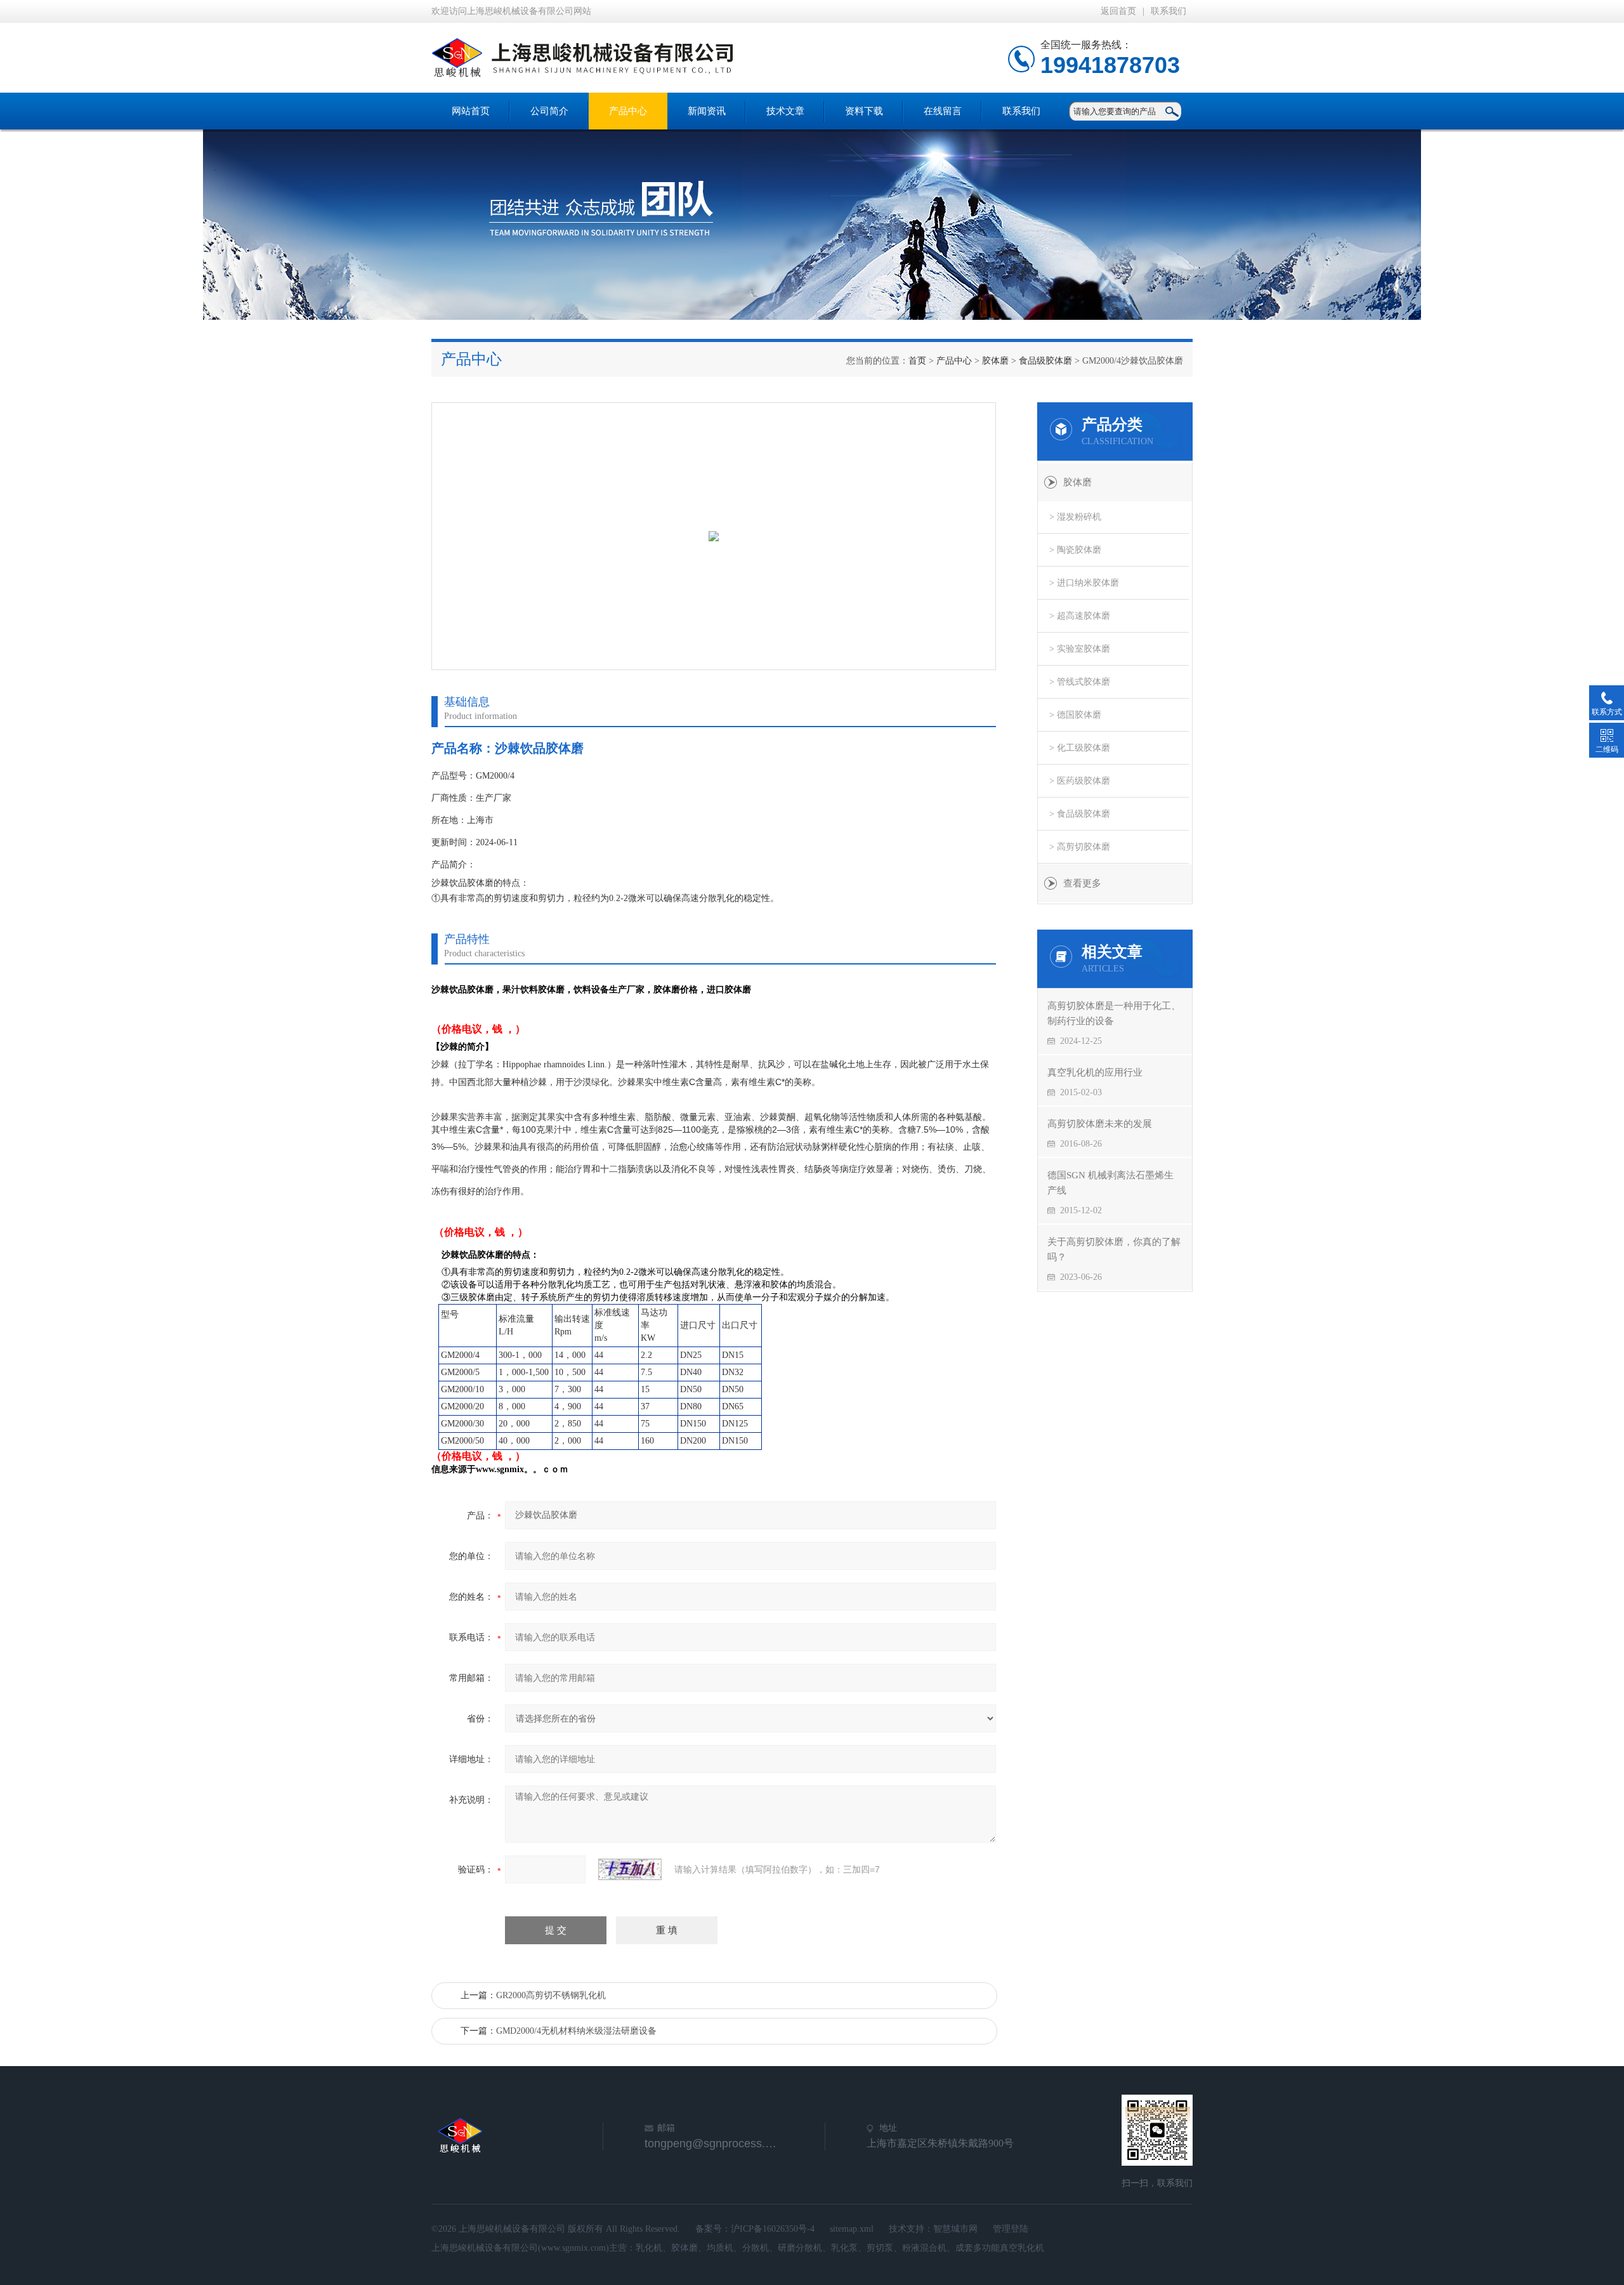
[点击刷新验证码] (630, 1869)
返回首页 (1118, 11)
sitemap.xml (852, 2229)
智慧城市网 (955, 2229)
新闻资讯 (707, 111)
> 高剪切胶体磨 (1080, 847)
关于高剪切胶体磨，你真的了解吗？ (1114, 1249)
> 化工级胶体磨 (1080, 748)
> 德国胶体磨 (1075, 715)
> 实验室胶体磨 (1080, 649)
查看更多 (1082, 883)
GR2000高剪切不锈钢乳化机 (551, 1995)
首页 (917, 361)
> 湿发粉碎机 (1075, 517)
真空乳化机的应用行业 (1095, 1072)
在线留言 (943, 111)
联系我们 (1169, 11)
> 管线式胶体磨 (1080, 682)
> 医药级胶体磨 (1080, 781)
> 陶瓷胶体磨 (1075, 550)
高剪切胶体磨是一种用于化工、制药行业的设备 (1114, 1013)
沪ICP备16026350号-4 (773, 2229)
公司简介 (549, 111)
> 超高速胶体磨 (1080, 616)
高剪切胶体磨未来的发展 (1100, 1124)
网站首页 (471, 111)
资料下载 (864, 111)
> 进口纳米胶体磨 (1084, 583)
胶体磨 (995, 361)
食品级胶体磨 (1045, 361)
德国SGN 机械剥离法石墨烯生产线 (1110, 1183)
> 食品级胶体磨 (1080, 814)
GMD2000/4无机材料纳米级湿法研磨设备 (576, 2031)
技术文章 (785, 111)
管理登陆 (1011, 2229)
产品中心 (628, 111)
